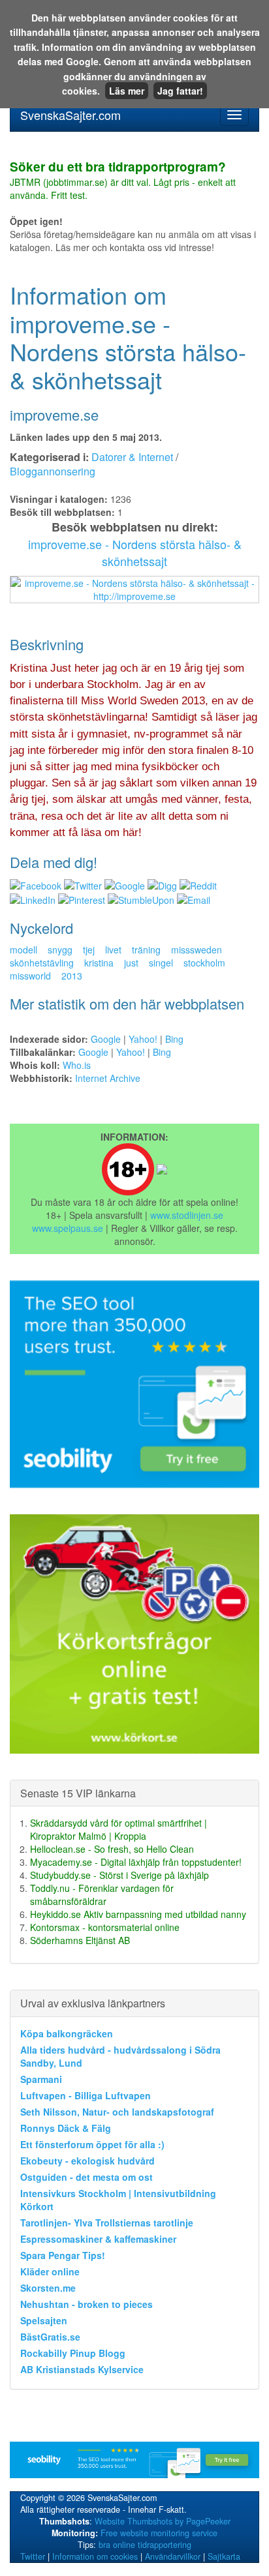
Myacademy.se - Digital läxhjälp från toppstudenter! (136, 1862)
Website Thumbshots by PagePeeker (163, 2521)
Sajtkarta (224, 2556)
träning (146, 950)
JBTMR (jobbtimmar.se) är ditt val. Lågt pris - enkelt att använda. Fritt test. (123, 181)
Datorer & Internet (132, 457)
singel (161, 963)
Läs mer (127, 91)
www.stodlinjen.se (187, 1215)
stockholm (204, 963)
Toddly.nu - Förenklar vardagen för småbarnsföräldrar (102, 1895)
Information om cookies (95, 2556)
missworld (30, 976)
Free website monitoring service (159, 2533)
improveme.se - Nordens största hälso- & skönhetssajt (135, 552)
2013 (72, 976)
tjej (89, 950)
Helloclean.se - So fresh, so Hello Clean (112, 1849)
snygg (60, 950)
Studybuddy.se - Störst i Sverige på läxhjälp (119, 1875)
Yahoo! (143, 1039)
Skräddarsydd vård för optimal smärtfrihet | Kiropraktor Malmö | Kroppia (119, 1829)
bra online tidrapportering (145, 2545)
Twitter (33, 2556)
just (131, 963)
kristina (99, 963)
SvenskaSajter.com (71, 115)
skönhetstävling (42, 963)
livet (113, 950)
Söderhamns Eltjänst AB (80, 1940)
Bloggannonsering (53, 471)
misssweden (197, 950)
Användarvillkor (173, 2556)
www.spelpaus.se (68, 1228)
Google (106, 1039)
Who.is (77, 1065)
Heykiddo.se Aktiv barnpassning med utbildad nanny (138, 1914)
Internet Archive (108, 1078)
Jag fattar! (180, 91)
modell (24, 950)
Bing (174, 1039)
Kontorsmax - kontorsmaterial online (105, 1927)
